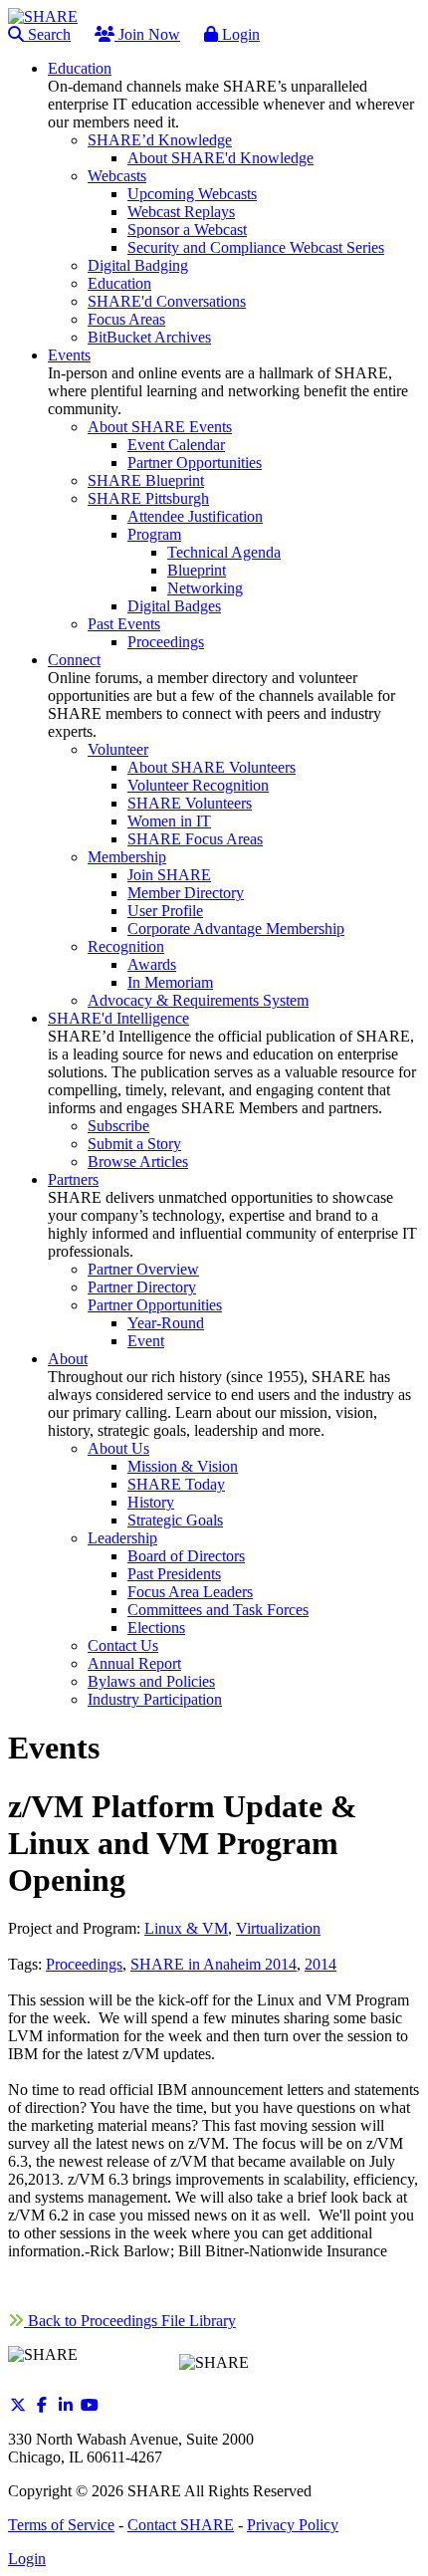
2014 (321, 1964)
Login (239, 34)
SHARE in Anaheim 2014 (214, 1964)
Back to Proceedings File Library (130, 2321)
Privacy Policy (293, 2525)
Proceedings (84, 1964)
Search (47, 34)
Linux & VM (186, 1928)
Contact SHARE (181, 2525)
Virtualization (278, 1928)
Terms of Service (61, 2525)
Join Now (147, 34)
